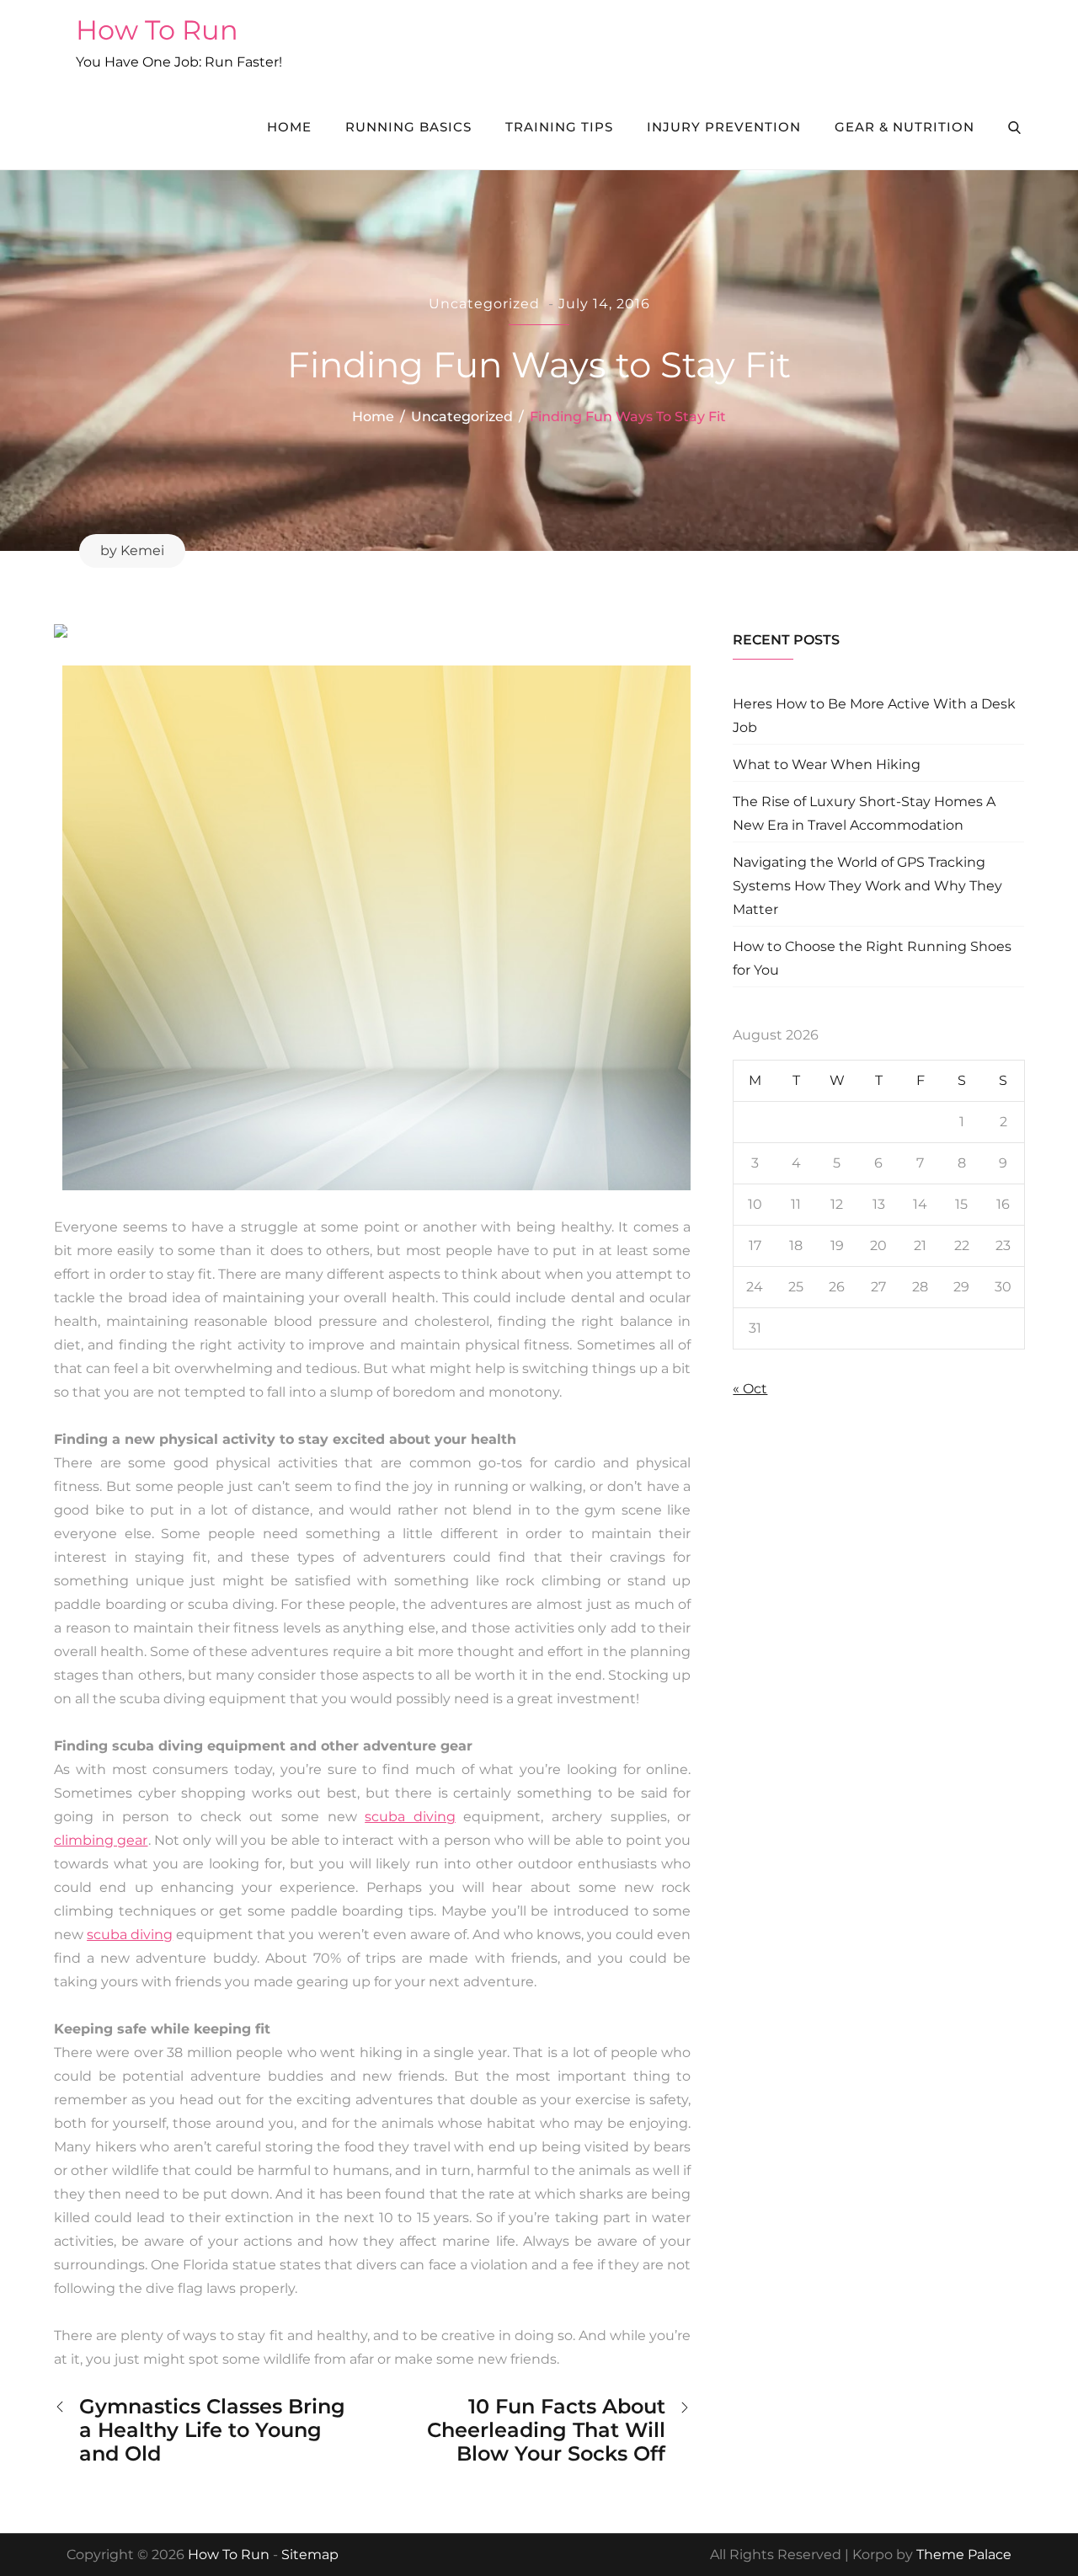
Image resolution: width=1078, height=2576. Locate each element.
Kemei (142, 550)
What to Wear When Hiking (827, 764)
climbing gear (101, 1840)
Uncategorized (484, 304)
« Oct (750, 1389)
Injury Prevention (724, 127)
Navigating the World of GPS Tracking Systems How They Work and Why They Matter (867, 886)
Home (289, 127)
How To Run (157, 30)
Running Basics (408, 127)
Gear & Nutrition (905, 127)
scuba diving (410, 1817)
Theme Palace (964, 2555)
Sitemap (310, 2555)
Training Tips (559, 127)
